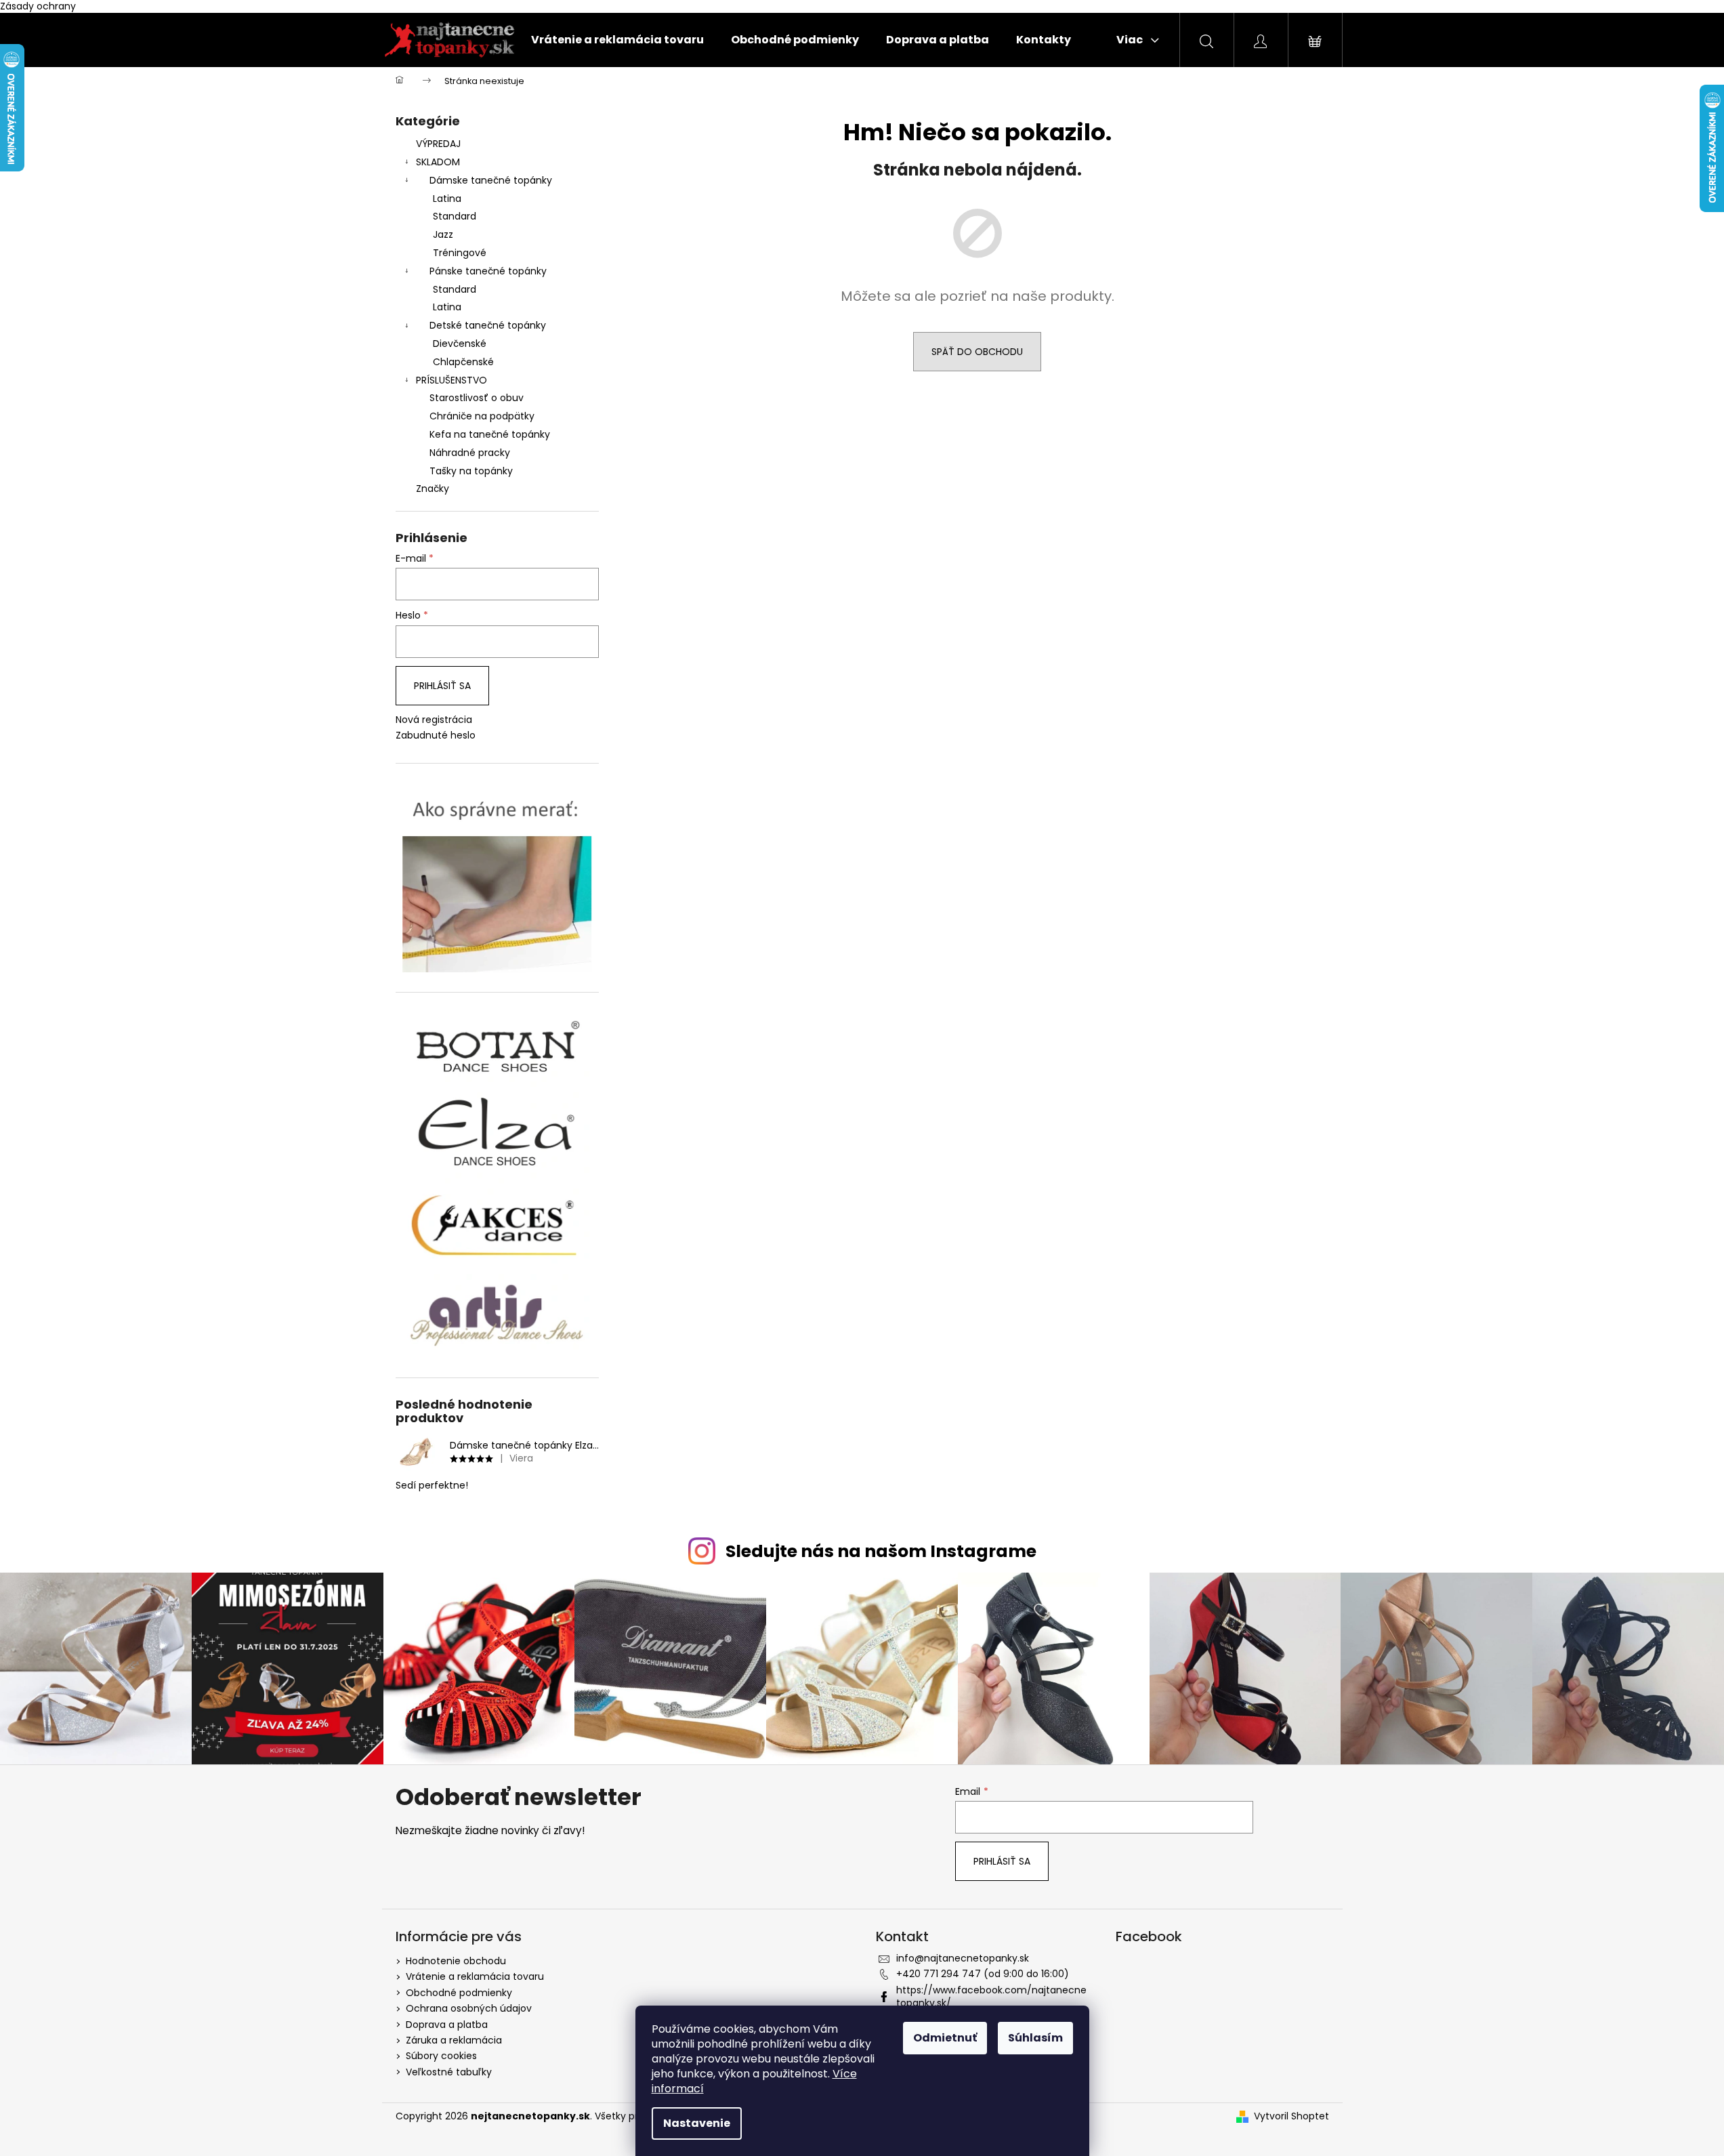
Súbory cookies (441, 2056)
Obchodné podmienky (459, 1993)
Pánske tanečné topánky (488, 271)
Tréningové (460, 253)
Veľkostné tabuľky (449, 2072)
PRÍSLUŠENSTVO (451, 380)
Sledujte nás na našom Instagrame (881, 1551)
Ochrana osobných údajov (469, 2008)
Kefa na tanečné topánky (490, 434)
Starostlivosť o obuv (477, 398)
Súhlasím (1035, 2038)
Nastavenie (697, 2123)
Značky (433, 489)
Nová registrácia (434, 720)
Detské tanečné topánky (488, 325)
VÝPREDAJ (438, 144)
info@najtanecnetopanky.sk (963, 1958)
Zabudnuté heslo (436, 735)
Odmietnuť (945, 2038)
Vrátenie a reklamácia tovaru (475, 1976)
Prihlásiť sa (442, 686)
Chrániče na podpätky (482, 416)
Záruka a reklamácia (454, 2040)
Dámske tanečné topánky (491, 180)
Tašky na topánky (471, 471)
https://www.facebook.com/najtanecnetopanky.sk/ (991, 1996)
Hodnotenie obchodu (456, 1961)
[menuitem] (617, 40)
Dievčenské (460, 344)
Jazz (443, 234)
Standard (455, 216)
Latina (447, 199)
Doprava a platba (447, 2025)
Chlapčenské (463, 362)
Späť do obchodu (977, 352)
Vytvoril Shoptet (1291, 2116)
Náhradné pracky (470, 453)
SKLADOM (438, 162)
